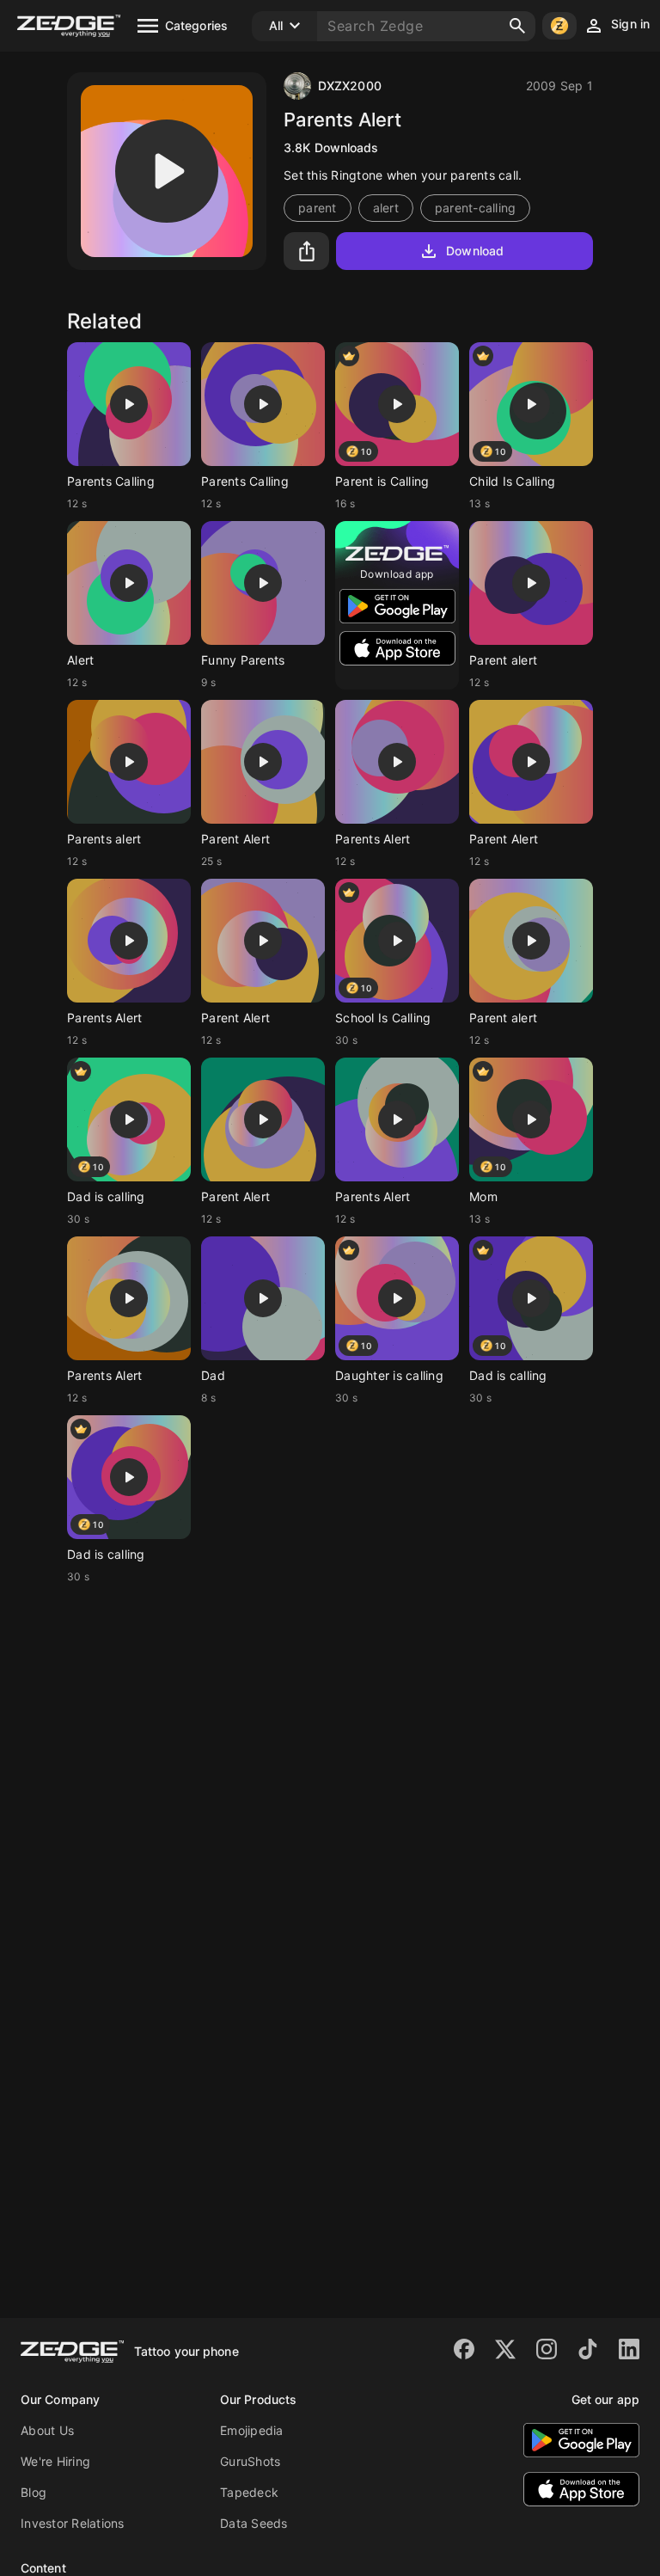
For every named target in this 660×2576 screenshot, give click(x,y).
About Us (47, 2430)
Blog (34, 2492)
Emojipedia (252, 2430)
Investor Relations (73, 2523)
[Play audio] (167, 171)
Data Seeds (254, 2523)
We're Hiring (55, 2461)
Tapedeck (249, 2492)
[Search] (517, 26)
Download (475, 251)
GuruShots (250, 2461)
